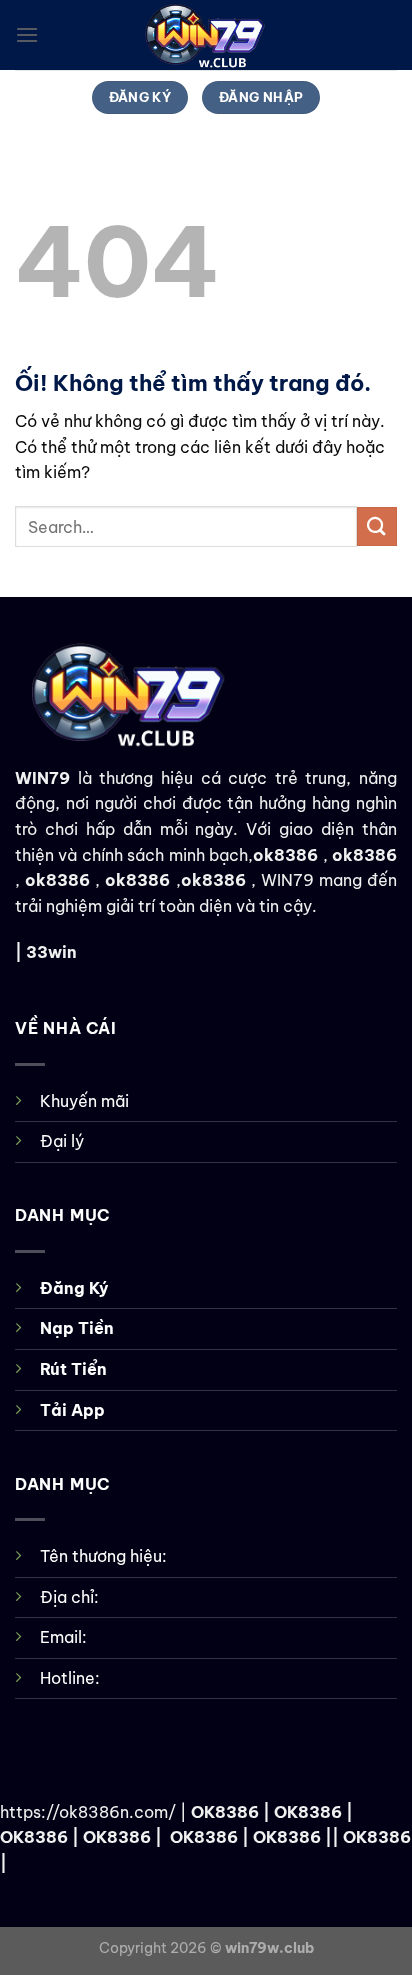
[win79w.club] (206, 35)
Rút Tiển (73, 1369)
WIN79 (42, 778)
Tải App (72, 1410)
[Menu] (27, 34)
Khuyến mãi (84, 1101)
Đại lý (62, 1141)
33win (51, 952)
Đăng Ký (74, 1288)
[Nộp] (377, 526)
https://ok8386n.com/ (88, 1812)
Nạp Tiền (77, 1328)
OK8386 (225, 1812)
